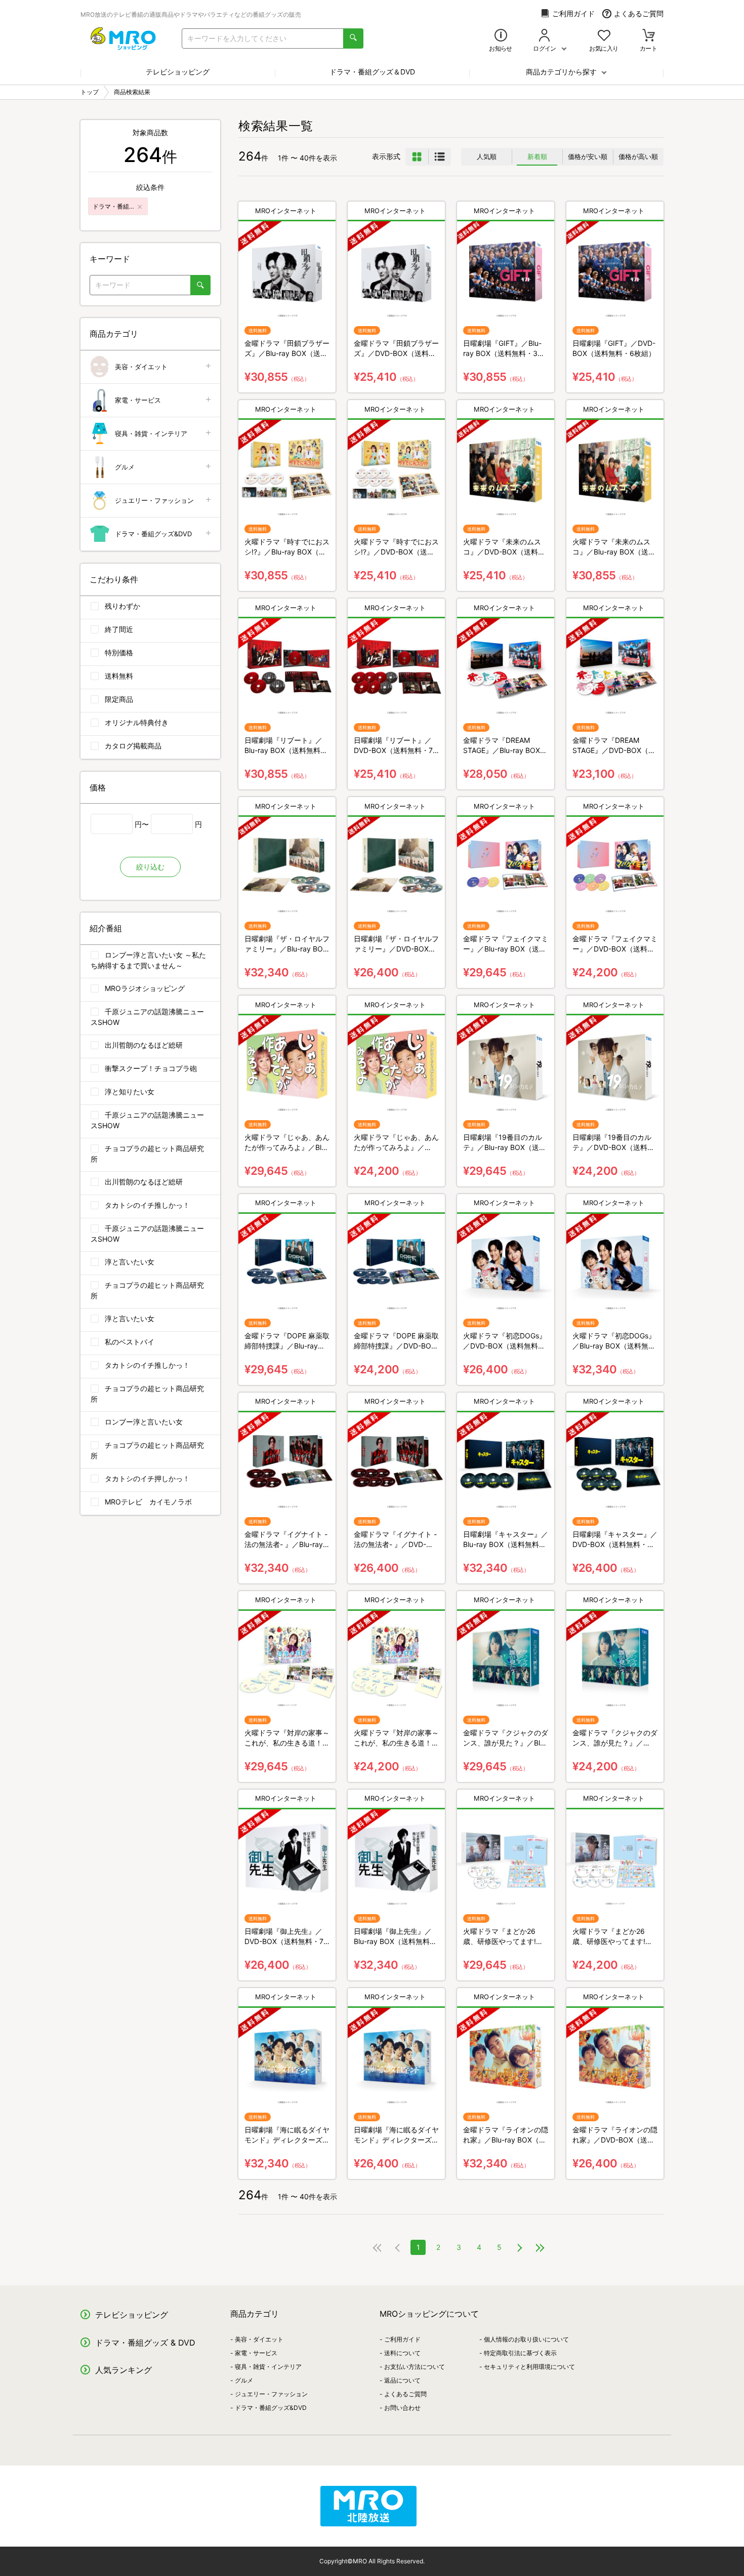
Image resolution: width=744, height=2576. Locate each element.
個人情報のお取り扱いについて (526, 2339)
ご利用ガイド (573, 13)
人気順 (487, 156)
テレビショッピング (178, 72)
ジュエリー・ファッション (154, 500)
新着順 (537, 156)
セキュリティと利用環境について (529, 2367)
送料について (402, 2353)
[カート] (649, 36)
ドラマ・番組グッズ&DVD (153, 534)
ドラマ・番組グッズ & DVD (145, 2343)
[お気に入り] (604, 36)
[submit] (353, 38)
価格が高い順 (638, 156)
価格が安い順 (588, 156)
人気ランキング (123, 2370)
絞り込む (150, 867)
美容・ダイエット (141, 367)
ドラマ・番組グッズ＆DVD (372, 72)
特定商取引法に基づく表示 (520, 2353)
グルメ (125, 467)
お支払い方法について (415, 2367)
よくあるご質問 (639, 13)
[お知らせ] (501, 36)
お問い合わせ (402, 2408)
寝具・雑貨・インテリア (151, 433)
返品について (402, 2380)
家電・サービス (138, 400)
